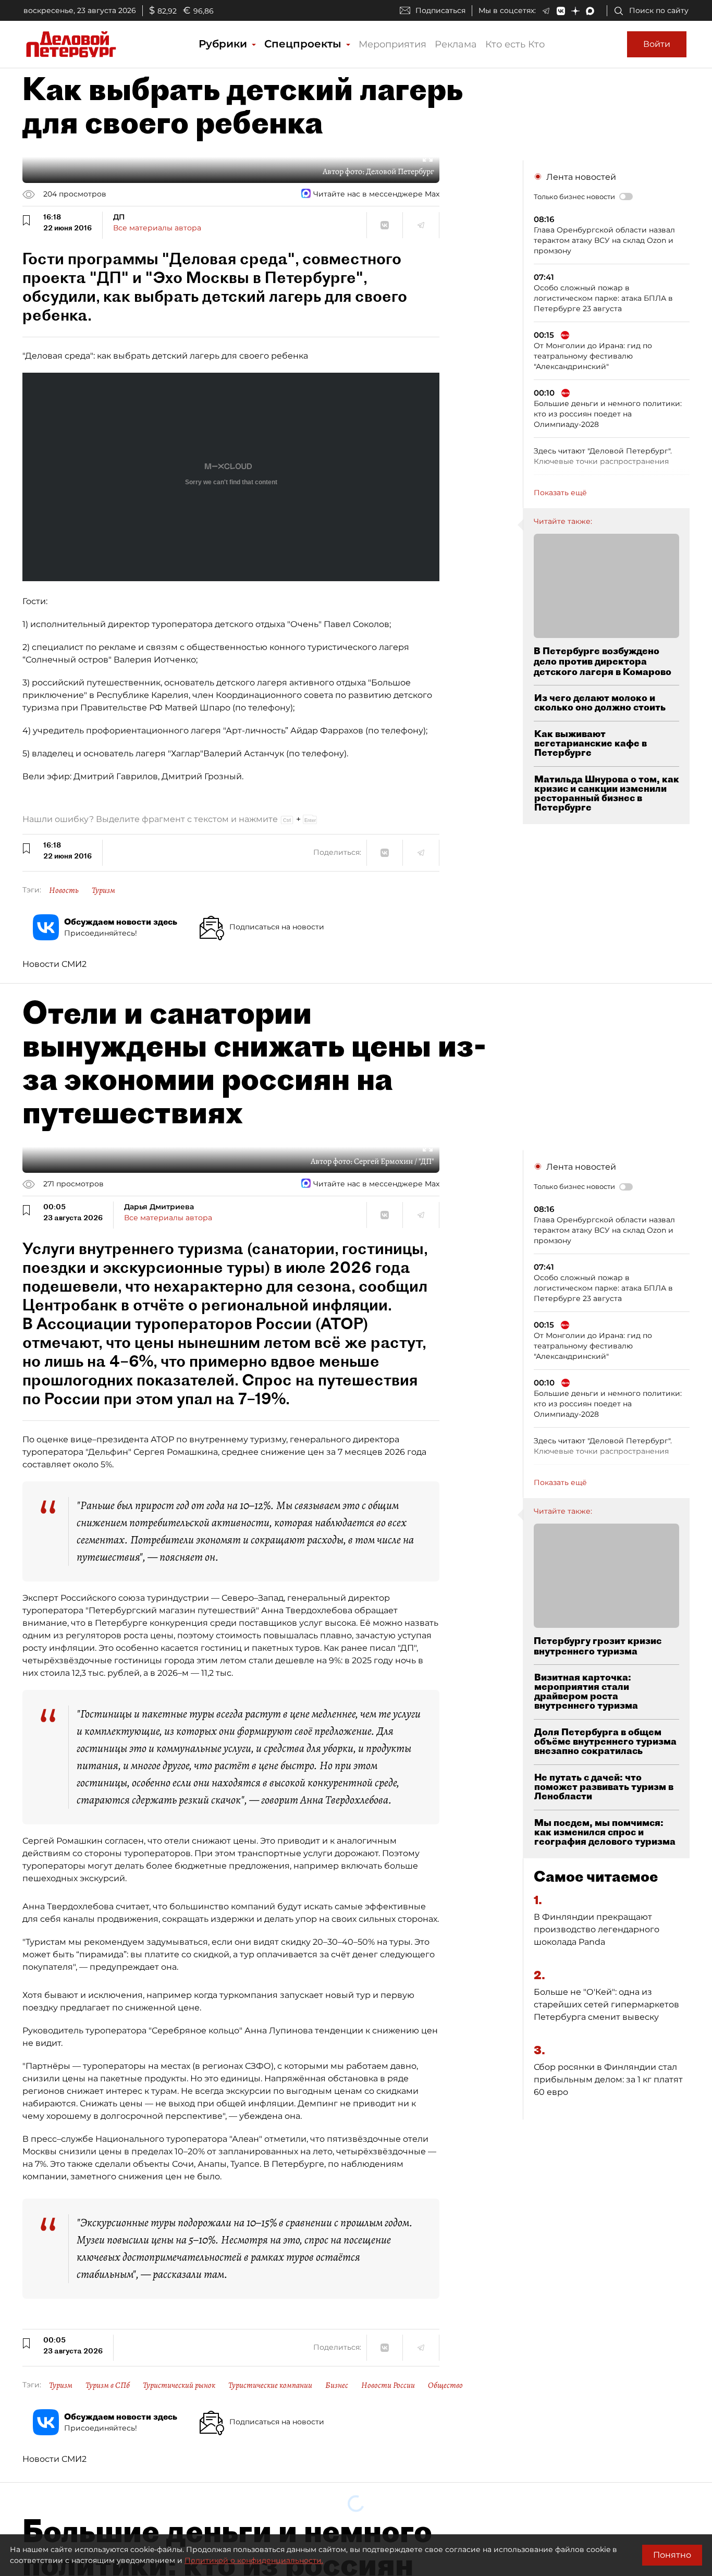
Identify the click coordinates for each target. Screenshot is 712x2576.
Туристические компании (270, 2385)
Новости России (388, 2385)
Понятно (672, 2555)
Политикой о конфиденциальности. (254, 2560)
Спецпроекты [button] (304, 44)
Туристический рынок (179, 2385)
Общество (445, 2385)
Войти (657, 44)
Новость (64, 890)
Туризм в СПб (108, 2385)
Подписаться (440, 10)
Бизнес (337, 2385)
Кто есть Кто (515, 44)
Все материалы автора (157, 228)
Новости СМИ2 (54, 964)
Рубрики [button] (224, 44)
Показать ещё (560, 493)
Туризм (103, 890)
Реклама (456, 44)
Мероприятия (392, 44)
